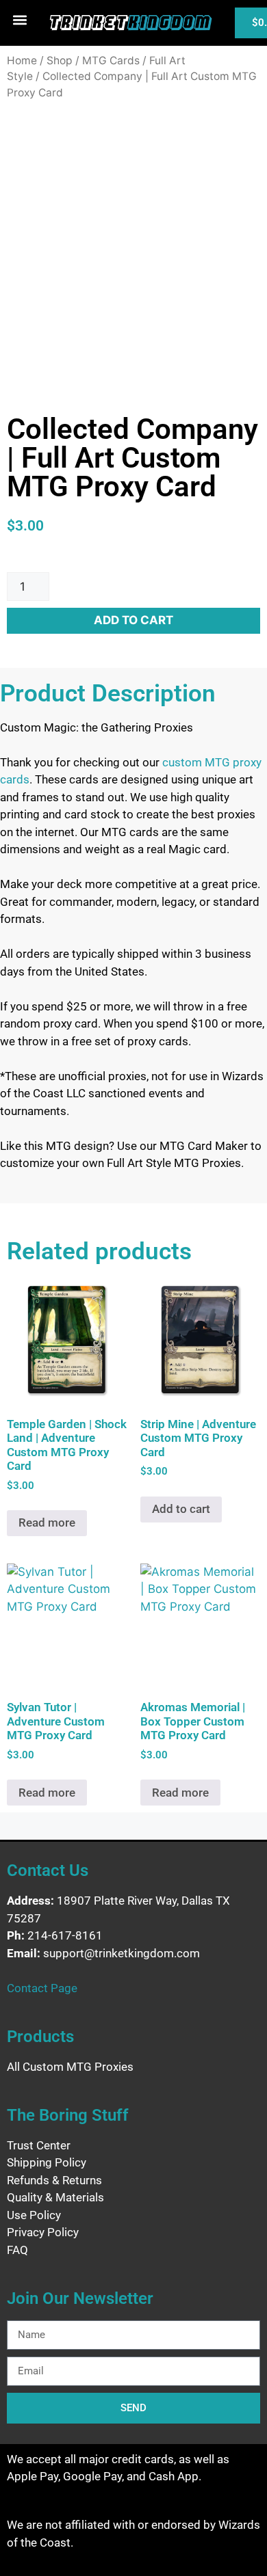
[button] (20, 19)
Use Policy (34, 2215)
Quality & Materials (55, 2197)
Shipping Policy (47, 2162)
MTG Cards (111, 61)
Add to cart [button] (181, 1509)
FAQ (17, 2250)
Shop (60, 61)
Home (22, 61)
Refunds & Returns (54, 2180)
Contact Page (42, 1988)
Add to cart (133, 620)
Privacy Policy (43, 2232)
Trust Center (39, 2145)
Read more (47, 1522)
